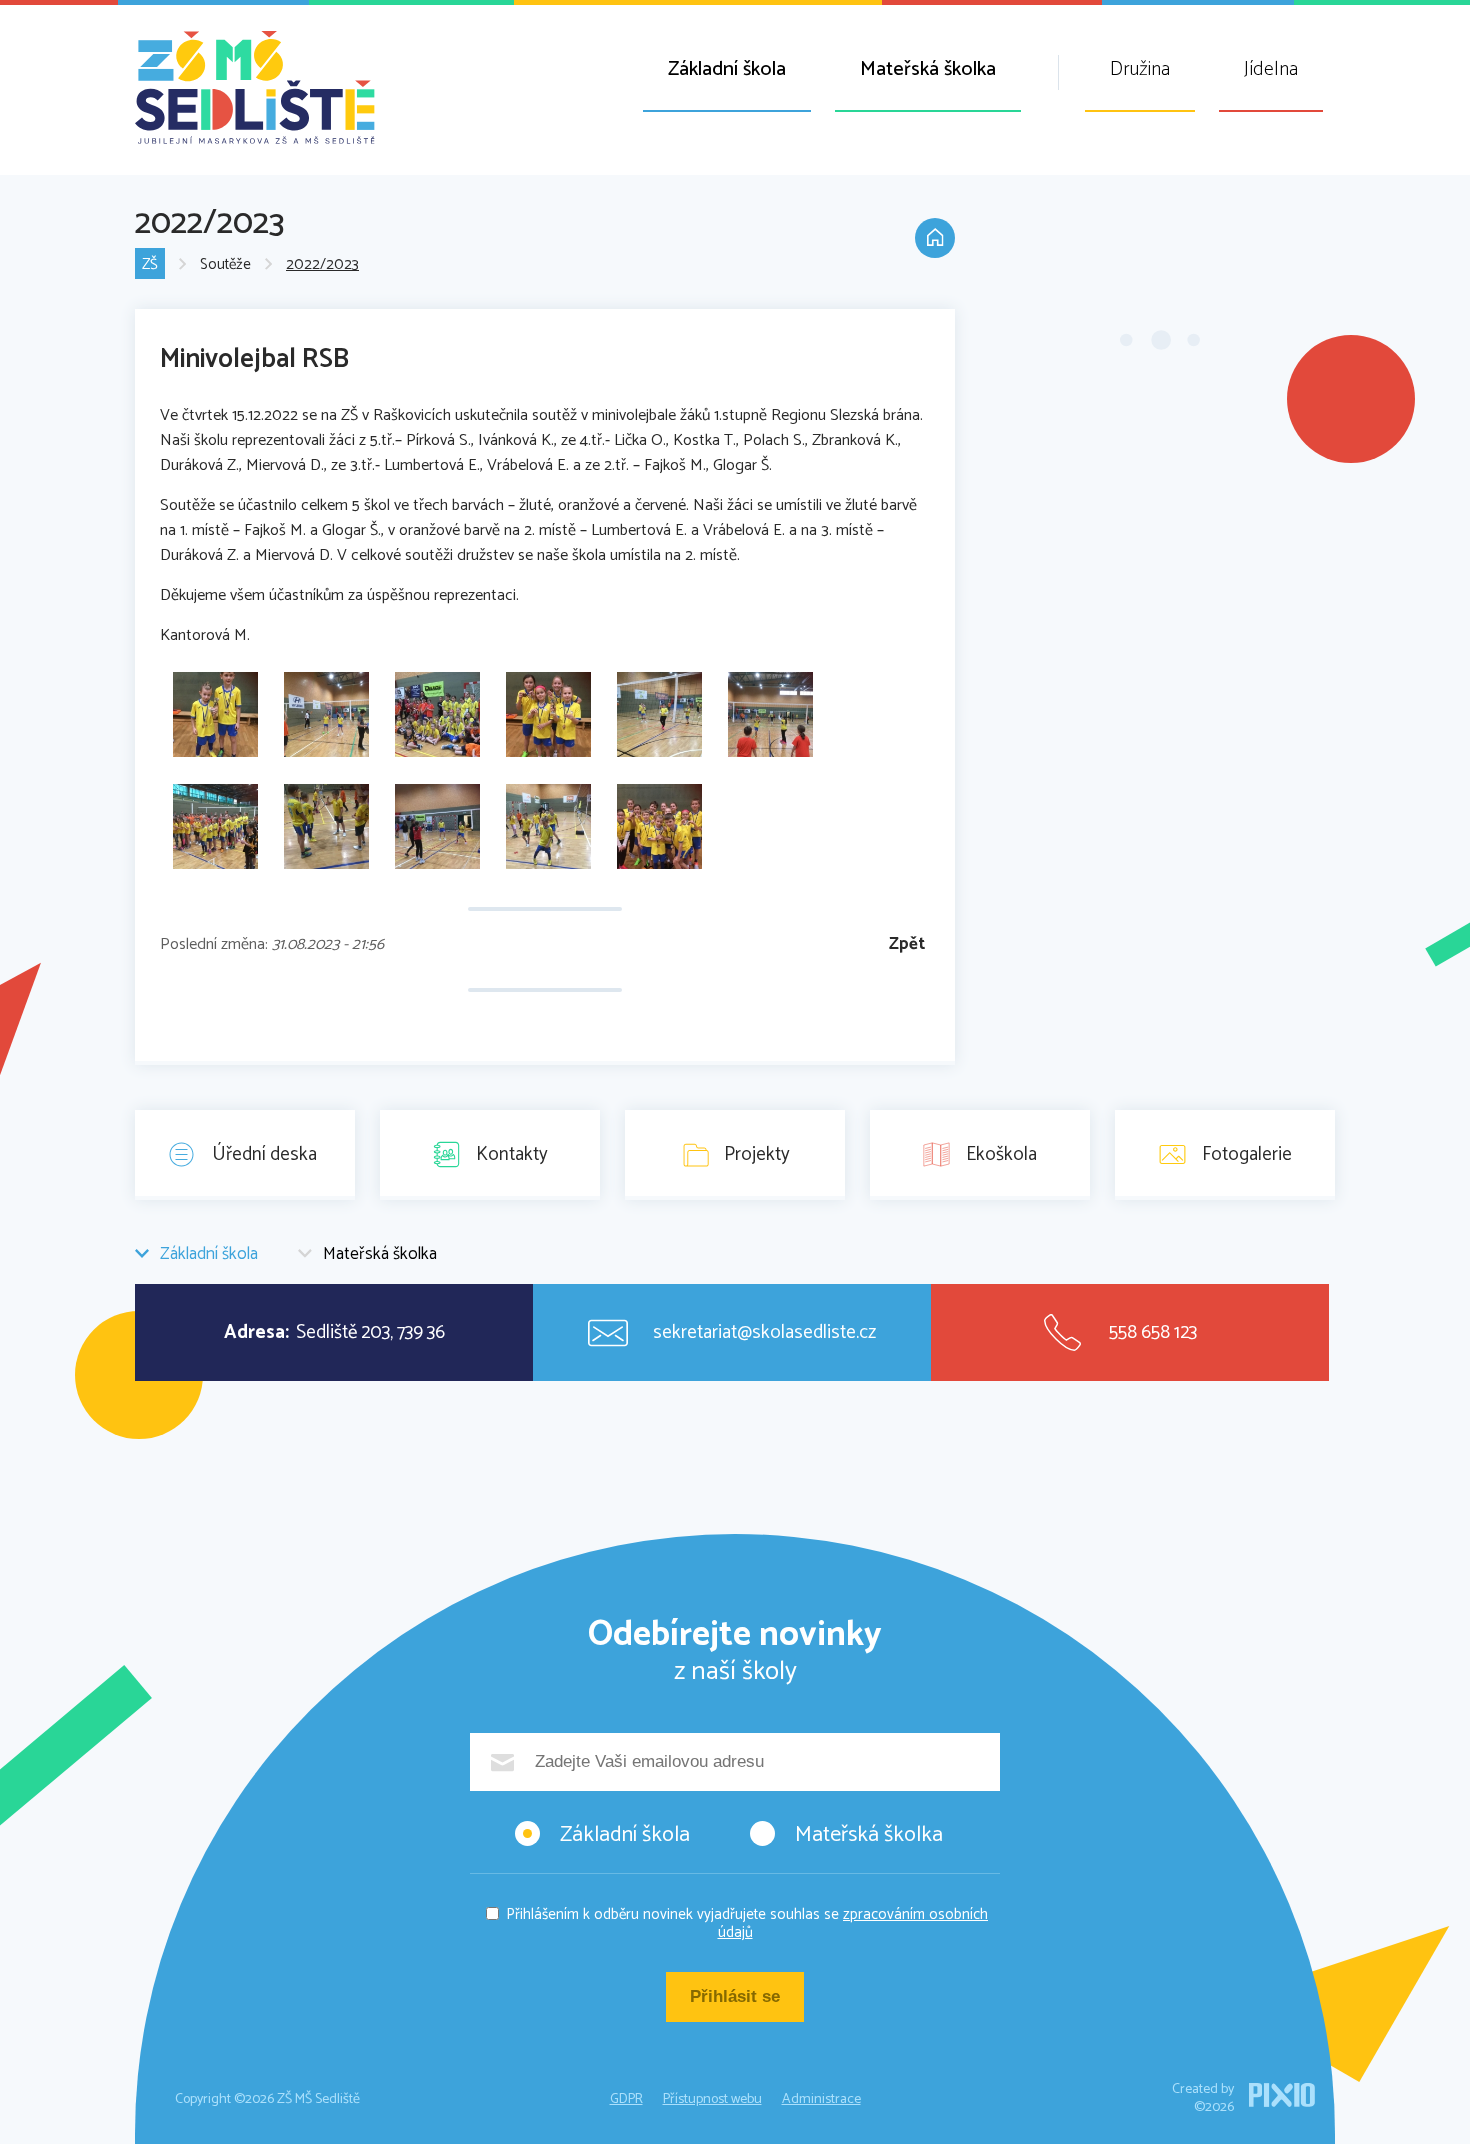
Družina (1140, 69)
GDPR (626, 2099)
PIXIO (1282, 2095)
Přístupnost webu (712, 2099)
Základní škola (727, 69)
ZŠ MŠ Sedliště (255, 87)
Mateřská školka (928, 69)
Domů (935, 238)
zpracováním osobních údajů (853, 1923)
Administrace (821, 2099)
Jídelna (1271, 69)
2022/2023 (322, 264)
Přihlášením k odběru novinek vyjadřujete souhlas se (747, 1923)
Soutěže (225, 264)
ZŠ (150, 264)
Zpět (907, 944)
